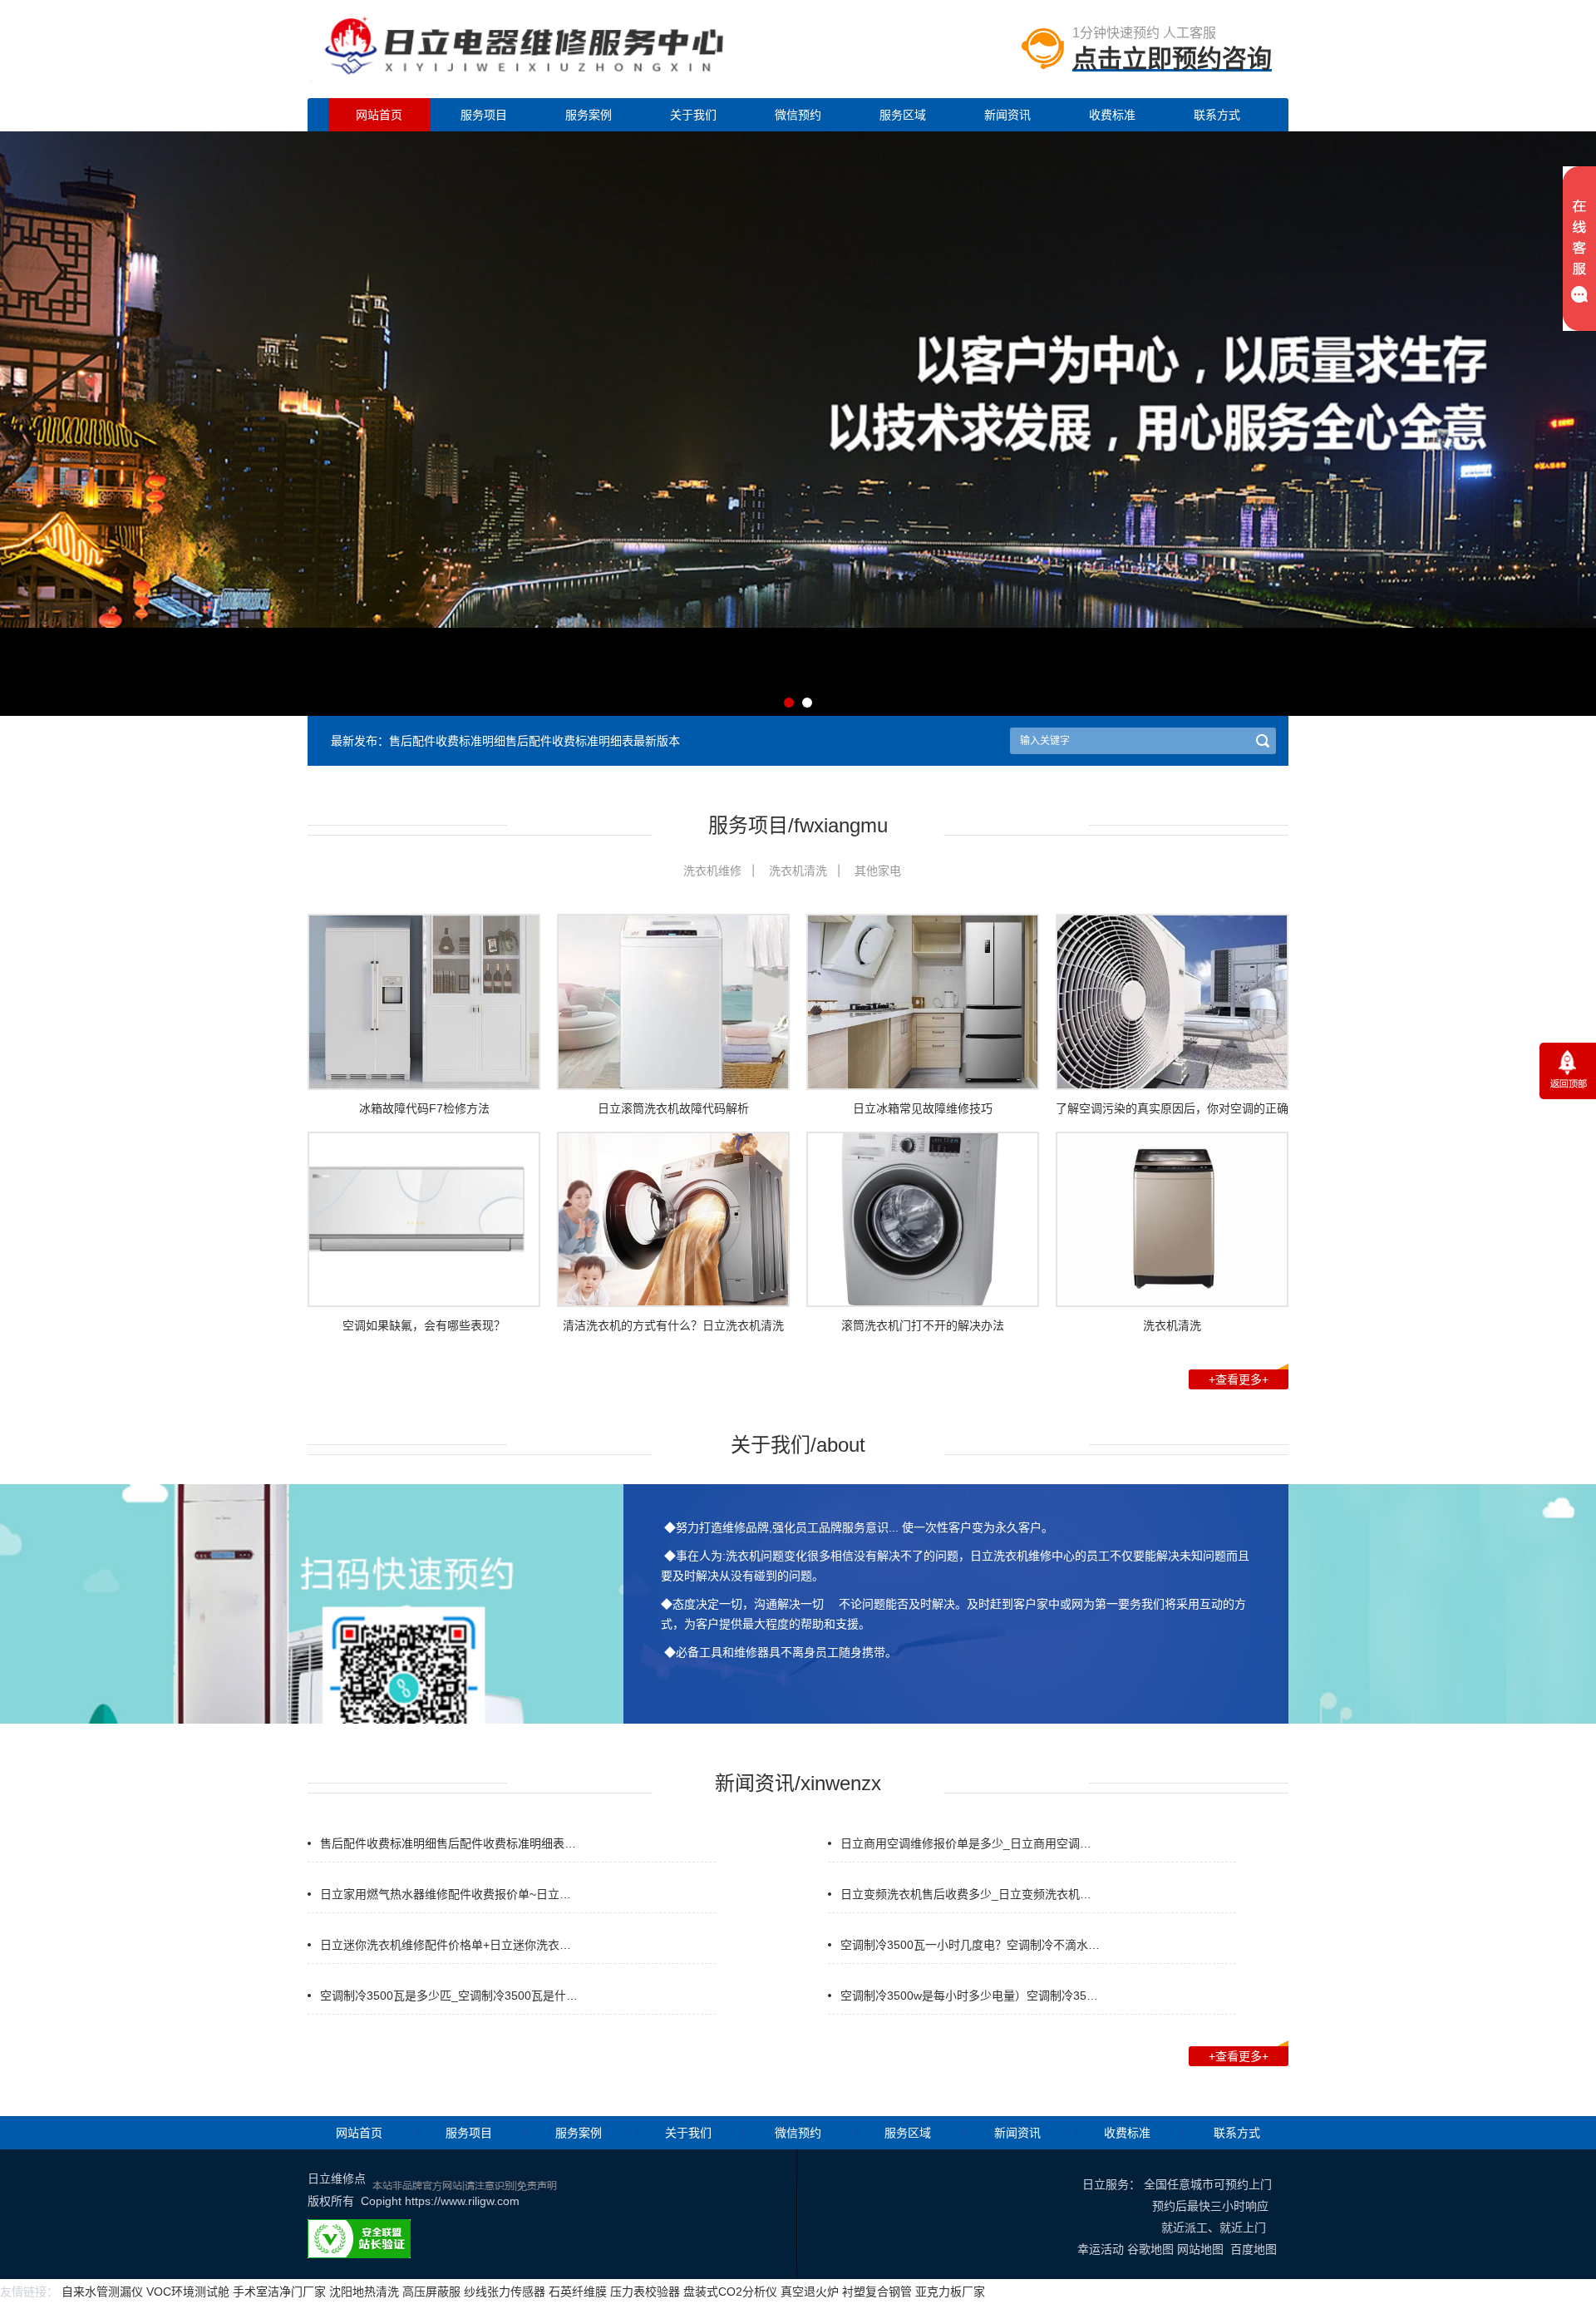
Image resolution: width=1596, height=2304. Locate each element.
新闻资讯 (1007, 115)
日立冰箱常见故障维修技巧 (923, 1108)
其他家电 (878, 871)
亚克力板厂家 (950, 2292)
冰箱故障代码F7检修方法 (424, 1108)
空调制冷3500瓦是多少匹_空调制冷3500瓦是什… (449, 1996)
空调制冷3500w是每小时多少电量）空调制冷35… (969, 1996)
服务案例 (589, 115)
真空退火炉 (810, 2292)
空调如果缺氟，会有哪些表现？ (424, 1325)
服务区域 (903, 115)
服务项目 (484, 115)
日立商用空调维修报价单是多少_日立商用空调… (966, 1843)
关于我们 (693, 115)
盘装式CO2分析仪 (730, 2292)
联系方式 (1217, 115)
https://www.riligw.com (462, 2201)
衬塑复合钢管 (877, 2292)
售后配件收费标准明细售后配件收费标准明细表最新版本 (534, 741)
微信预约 (798, 115)
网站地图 (1200, 2249)
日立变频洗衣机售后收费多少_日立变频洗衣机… (966, 1894)
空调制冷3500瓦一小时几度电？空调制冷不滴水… (970, 1945)
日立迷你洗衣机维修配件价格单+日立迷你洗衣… (446, 1945)
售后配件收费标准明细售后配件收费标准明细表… (448, 1843)
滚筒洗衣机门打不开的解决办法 (923, 1325)
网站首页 (379, 115)
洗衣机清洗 (798, 871)
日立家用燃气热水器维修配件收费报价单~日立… (446, 1894)
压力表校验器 (645, 2292)
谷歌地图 (1150, 2249)
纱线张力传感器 (505, 2292)
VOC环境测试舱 (188, 2292)
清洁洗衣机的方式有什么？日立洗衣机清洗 (673, 1325)
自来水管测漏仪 (102, 2292)
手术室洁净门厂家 (279, 2292)
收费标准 (1112, 115)
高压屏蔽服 (431, 2292)
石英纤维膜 (578, 2292)
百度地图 (1254, 2249)
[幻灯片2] (798, 709)
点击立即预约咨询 (1172, 59)
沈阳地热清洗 (364, 2292)
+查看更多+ (1239, 1379)
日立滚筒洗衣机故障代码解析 (673, 1108)
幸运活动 (1101, 2249)
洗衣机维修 (712, 871)
